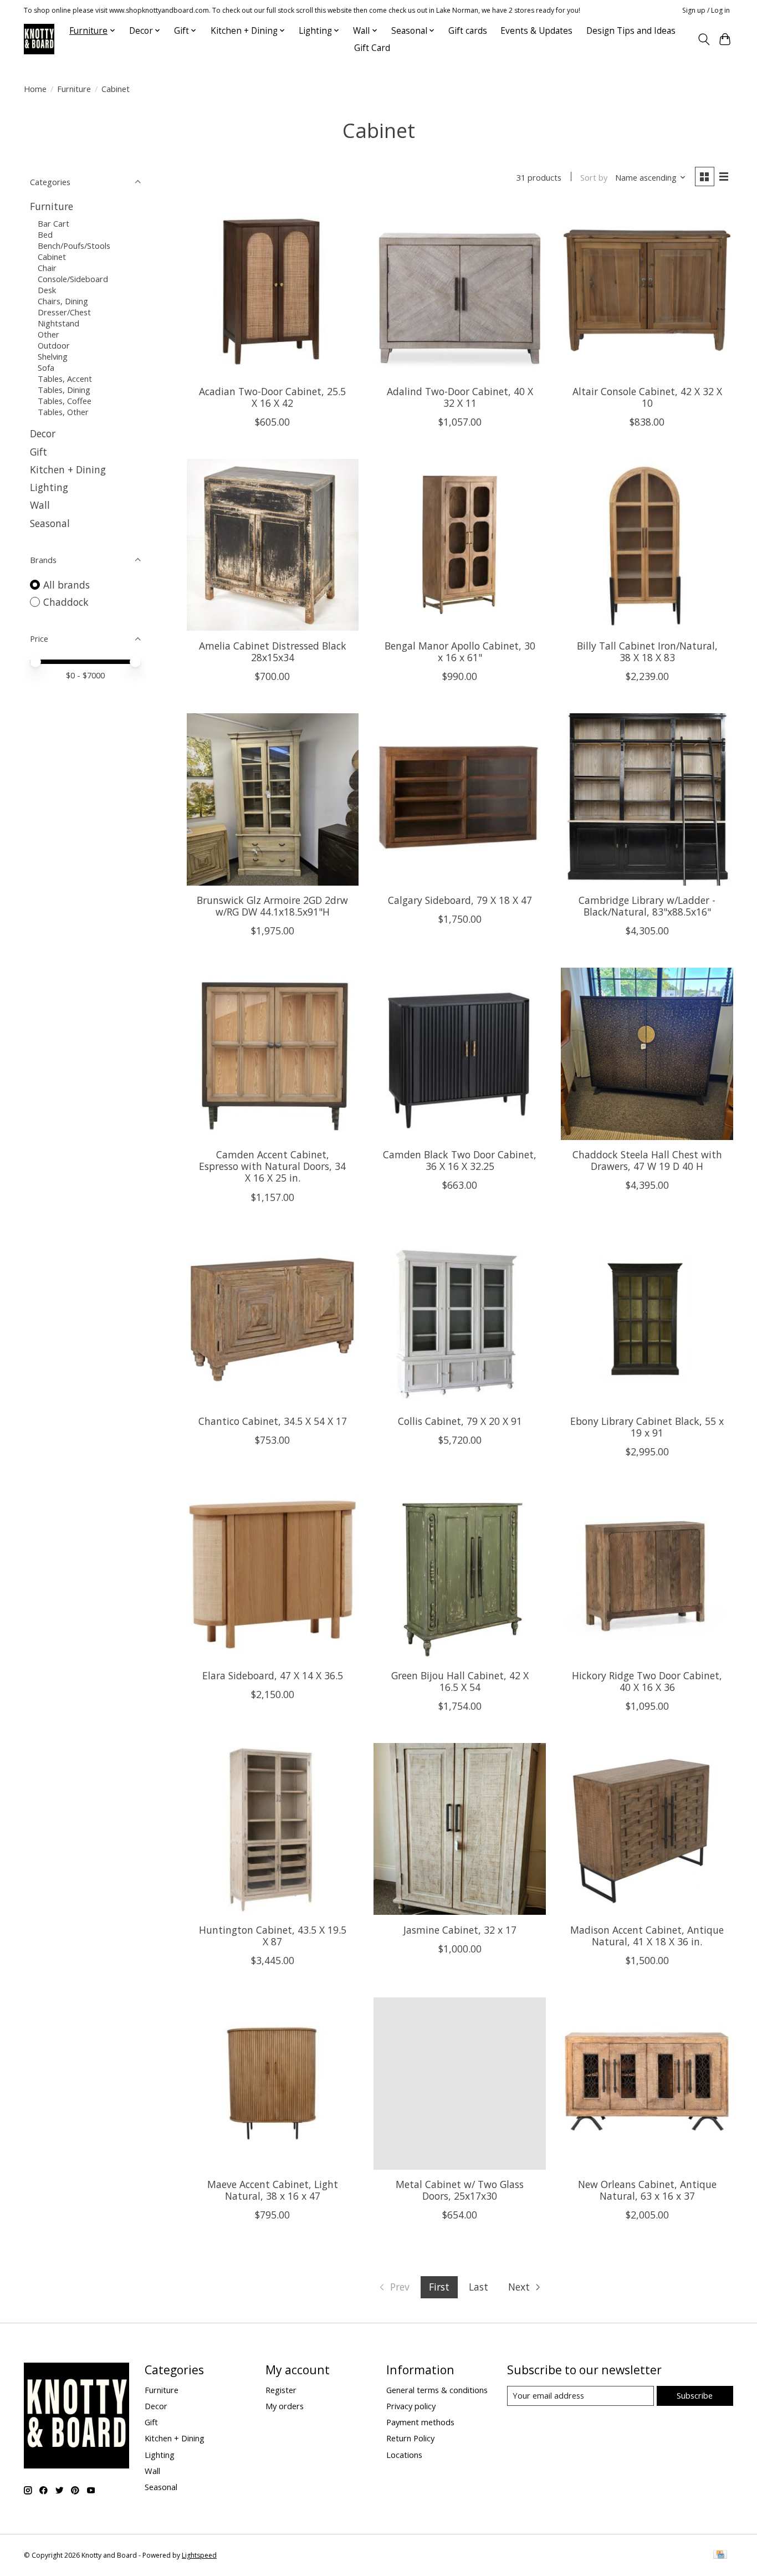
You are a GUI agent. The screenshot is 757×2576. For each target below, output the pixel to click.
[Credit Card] (720, 2555)
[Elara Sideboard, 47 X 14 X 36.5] (273, 1575)
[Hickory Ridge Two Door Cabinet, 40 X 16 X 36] (647, 1575)
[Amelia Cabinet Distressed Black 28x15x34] (273, 545)
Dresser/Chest (64, 312)
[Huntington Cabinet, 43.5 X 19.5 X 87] (273, 1829)
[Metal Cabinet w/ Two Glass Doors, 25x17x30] (459, 2083)
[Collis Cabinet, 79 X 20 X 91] (459, 1320)
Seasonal (50, 523)
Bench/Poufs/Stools (74, 246)
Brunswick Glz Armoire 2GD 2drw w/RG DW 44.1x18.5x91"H (272, 906)
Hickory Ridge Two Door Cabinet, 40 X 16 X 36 (647, 1681)
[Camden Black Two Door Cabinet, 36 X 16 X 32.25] (459, 1054)
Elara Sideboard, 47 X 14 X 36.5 (273, 1675)
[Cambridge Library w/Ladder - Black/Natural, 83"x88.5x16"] (647, 799)
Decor (43, 433)
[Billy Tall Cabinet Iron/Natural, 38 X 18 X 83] (647, 545)
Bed (45, 234)
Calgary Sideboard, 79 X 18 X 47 (460, 900)
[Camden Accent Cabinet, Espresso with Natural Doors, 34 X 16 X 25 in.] (273, 1054)
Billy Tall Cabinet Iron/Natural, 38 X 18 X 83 (647, 651)
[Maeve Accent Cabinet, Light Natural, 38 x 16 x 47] (273, 2083)
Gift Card (372, 48)
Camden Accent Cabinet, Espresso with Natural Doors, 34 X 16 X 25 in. (272, 1166)
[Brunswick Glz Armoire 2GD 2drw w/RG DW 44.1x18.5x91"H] (273, 799)
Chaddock (66, 602)
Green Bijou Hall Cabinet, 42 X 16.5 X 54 (460, 1681)
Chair (47, 268)
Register (281, 2390)
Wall (40, 505)
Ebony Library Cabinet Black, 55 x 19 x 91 (647, 1427)
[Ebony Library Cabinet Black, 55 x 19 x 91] (647, 1320)
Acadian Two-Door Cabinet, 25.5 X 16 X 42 (272, 397)
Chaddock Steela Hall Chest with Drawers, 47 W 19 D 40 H (647, 1160)
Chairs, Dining (63, 301)
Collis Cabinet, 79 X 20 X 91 (460, 1421)
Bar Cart (53, 223)
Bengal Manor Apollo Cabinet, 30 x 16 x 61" (460, 651)
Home (35, 89)
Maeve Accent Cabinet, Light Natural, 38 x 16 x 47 (273, 2190)
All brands (67, 585)
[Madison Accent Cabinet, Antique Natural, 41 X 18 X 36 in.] (647, 1829)
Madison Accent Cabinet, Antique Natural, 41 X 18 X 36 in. (647, 1936)
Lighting (49, 487)
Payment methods (420, 2422)
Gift (39, 452)
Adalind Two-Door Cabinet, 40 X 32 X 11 (460, 397)
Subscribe (695, 2395)
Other (48, 334)
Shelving (53, 356)
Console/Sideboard (73, 279)
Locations (404, 2455)
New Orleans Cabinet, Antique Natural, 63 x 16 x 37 (647, 2190)
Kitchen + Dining (68, 469)
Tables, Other (63, 412)
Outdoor (54, 345)
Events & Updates (536, 31)
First (439, 2287)
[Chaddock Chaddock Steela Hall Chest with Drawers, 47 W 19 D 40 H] (647, 1054)
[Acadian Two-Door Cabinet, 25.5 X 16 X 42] (273, 290)
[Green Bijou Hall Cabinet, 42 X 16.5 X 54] (459, 1575)
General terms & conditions (437, 2390)
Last (479, 2287)
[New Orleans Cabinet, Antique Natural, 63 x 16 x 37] (647, 2083)
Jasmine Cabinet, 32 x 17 (460, 1930)
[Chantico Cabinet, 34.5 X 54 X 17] (273, 1320)
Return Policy (410, 2438)
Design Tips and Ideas (631, 31)
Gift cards (468, 31)
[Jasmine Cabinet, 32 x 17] (459, 1829)
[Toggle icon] (704, 39)
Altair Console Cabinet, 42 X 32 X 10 (647, 397)
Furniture (74, 89)
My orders (285, 2406)
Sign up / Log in (706, 10)
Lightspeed (199, 2555)
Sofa (46, 367)
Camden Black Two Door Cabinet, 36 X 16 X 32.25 (460, 1160)
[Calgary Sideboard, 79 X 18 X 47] (459, 799)
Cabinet (52, 257)
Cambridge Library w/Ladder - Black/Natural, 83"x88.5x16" (647, 906)
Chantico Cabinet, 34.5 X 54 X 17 (273, 1421)
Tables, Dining (64, 390)
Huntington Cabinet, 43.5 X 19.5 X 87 (273, 1936)
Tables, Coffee (65, 401)
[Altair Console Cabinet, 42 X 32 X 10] (647, 290)
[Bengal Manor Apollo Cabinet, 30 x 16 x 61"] (459, 545)
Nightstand (58, 323)
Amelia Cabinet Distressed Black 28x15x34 (273, 651)
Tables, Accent (65, 379)
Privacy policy (411, 2406)
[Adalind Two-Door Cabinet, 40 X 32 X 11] (459, 290)
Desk (47, 290)
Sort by (594, 177)
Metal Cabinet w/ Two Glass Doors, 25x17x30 (460, 2190)
